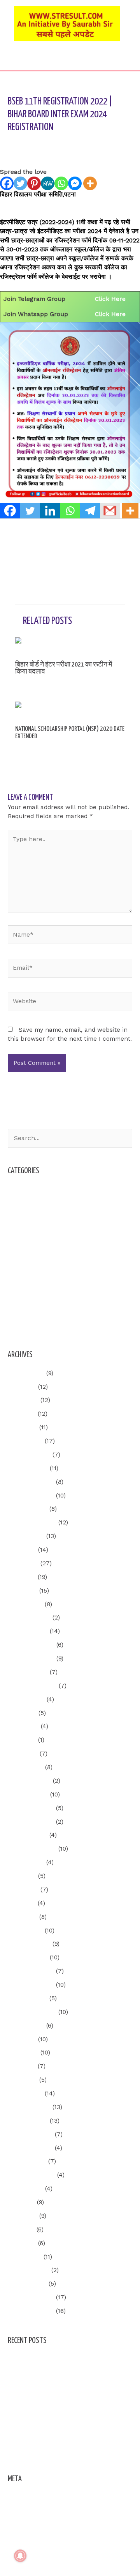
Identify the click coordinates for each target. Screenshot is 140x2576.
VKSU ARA (22, 1312)
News (16, 1257)
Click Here (110, 299)
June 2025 (23, 1563)
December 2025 (31, 1482)
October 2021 (27, 2161)
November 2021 (30, 2148)
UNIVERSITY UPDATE (38, 1298)
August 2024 (26, 1699)
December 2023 (31, 1808)
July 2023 (22, 1876)
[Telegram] (90, 511)
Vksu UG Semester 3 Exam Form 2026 (63, 2359)
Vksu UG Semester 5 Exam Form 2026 (63, 2373)
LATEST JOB (26, 1244)
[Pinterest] (34, 183)
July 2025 (22, 1550)
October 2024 (28, 1672)
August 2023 (26, 1862)
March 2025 (25, 1604)
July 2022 (22, 2039)
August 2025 (26, 1536)
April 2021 (22, 2243)
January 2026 (28, 1468)
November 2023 (31, 1822)
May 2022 (22, 2066)
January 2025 (28, 1631)
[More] (90, 183)
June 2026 (23, 1400)
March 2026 (25, 1441)
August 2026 (26, 1373)
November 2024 (31, 1658)
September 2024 (32, 1686)
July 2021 (21, 2202)
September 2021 (31, 2175)
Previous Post (70, 535)
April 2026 (23, 1427)
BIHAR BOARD (87, 142)
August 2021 (25, 2189)
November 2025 (31, 1496)
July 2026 (22, 1387)
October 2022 (28, 1998)
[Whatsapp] (61, 183)
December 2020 (31, 2297)
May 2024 (22, 1740)
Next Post (70, 557)
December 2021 (30, 2134)
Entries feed (26, 2511)
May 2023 (22, 1903)
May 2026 (22, 1414)
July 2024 (22, 1713)
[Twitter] (20, 183)
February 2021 (29, 2270)
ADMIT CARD (26, 1203)
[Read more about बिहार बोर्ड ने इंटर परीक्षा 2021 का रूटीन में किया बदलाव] (70, 646)
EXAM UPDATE (29, 1230)
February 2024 (29, 1781)
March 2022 (25, 2093)
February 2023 (29, 1944)
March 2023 (25, 1931)
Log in (17, 2497)
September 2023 (32, 1849)
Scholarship (25, 1285)
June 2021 (23, 2216)
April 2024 (23, 1754)
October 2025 (28, 1509)
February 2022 (29, 2107)
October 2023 (28, 1835)
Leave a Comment (34, 142)
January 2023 (28, 1957)
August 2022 (26, 2026)
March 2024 (25, 1767)
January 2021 (27, 2284)
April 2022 (23, 2080)
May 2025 (22, 1577)
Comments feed (31, 2524)
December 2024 (31, 1645)
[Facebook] (7, 183)
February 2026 (29, 1455)
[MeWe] (48, 183)
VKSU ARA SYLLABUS (38, 1325)
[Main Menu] (70, 62)
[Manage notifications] (20, 2556)
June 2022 (23, 2053)
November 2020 (31, 2311)
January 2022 (28, 2121)
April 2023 (23, 1917)
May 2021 (21, 2229)
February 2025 (29, 1618)
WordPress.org (29, 2538)
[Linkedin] (50, 511)
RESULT (19, 1271)
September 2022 (32, 2012)
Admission (23, 1189)
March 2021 (25, 2257)
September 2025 (32, 1522)
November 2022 (31, 1985)
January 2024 (28, 1795)
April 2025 (23, 1591)
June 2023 (23, 1890)
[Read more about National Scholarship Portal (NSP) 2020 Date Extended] (70, 710)
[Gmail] (110, 511)
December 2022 (31, 1971)
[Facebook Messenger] (75, 183)
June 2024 (23, 1726)
